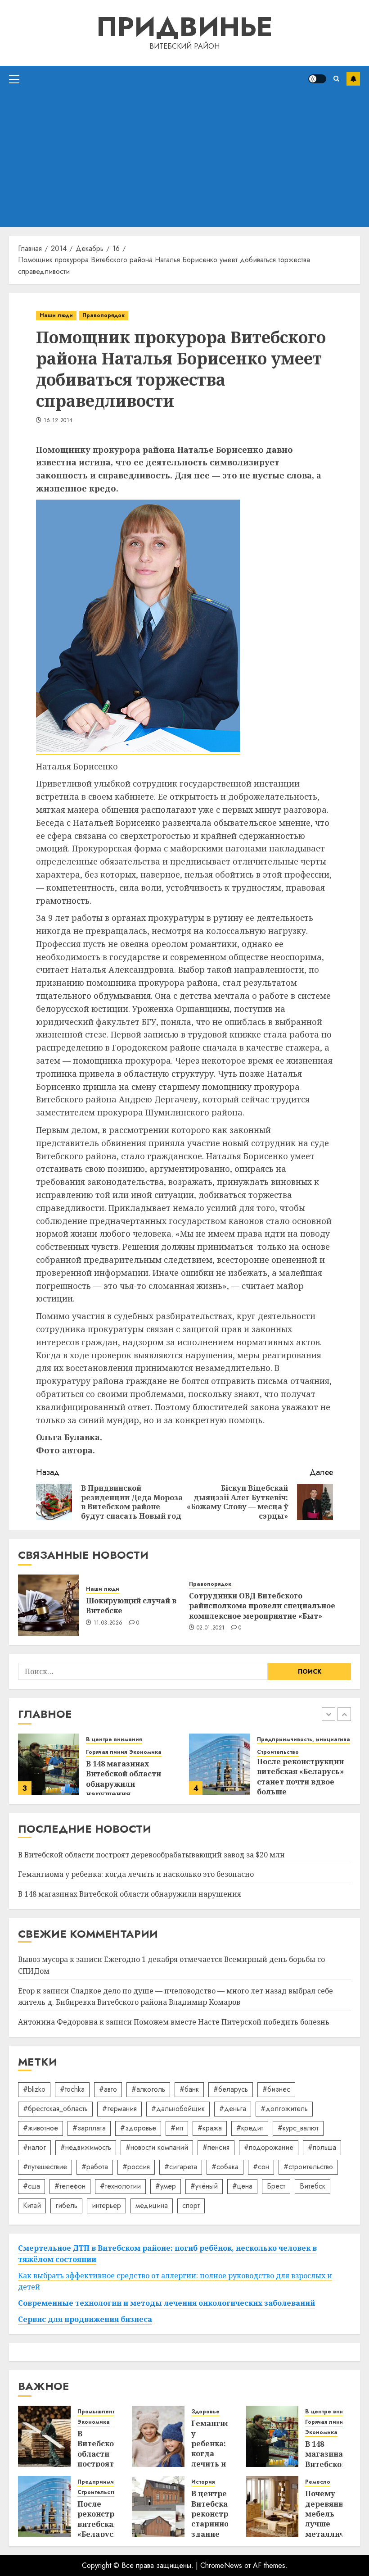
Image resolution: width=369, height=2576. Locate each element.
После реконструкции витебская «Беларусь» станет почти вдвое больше (300, 1777)
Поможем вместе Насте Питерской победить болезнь (232, 2022)
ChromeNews (221, 2565)
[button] (14, 79)
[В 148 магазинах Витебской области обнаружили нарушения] (49, 1764)
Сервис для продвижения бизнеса (85, 2319)
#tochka (72, 2089)
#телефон (70, 2186)
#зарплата (89, 2128)
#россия (136, 2167)
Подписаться (353, 79)
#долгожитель (284, 2109)
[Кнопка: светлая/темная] (317, 79)
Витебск (313, 2186)
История (203, 2482)
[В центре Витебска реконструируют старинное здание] (158, 2507)
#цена (242, 2186)
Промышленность (103, 2412)
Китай (32, 2205)
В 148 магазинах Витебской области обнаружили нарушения (124, 1779)
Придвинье (184, 27)
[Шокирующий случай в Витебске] (49, 1605)
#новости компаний (157, 2147)
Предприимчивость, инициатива (304, 1740)
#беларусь (231, 2089)
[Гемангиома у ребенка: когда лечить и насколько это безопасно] (158, 2436)
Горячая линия (106, 1752)
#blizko (34, 2089)
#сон (261, 2167)
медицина (152, 2205)
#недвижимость (86, 2147)
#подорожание (269, 2147)
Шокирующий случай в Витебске (131, 1606)
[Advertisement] (184, 159)
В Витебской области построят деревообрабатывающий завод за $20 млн (151, 1855)
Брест (276, 2186)
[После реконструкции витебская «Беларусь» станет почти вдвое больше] (220, 1764)
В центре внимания (114, 1740)
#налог (34, 2147)
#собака (225, 2167)
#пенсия (216, 2147)
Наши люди (56, 315)
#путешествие (45, 2167)
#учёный (204, 2186)
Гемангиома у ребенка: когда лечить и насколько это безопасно (136, 1874)
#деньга (233, 2109)
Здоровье (205, 2412)
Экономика (145, 1752)
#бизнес (276, 2089)
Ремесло (318, 2482)
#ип (177, 2128)
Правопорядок (103, 315)
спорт (191, 2205)
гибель (66, 2205)
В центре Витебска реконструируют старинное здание (225, 2514)
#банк (189, 2089)
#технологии (120, 2186)
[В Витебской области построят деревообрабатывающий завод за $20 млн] (44, 2436)
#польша (322, 2147)
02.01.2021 (211, 1628)
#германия (119, 2109)
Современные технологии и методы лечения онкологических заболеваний (166, 2303)
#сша (31, 2186)
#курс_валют (298, 2128)
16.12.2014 (58, 421)
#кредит (250, 2128)
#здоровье (138, 2128)
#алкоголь (148, 2089)
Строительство (278, 1752)
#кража (210, 2128)
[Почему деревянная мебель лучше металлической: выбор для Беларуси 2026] (272, 2507)
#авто (108, 2089)
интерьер (106, 2205)
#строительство (308, 2167)
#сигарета (181, 2167)
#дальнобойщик (178, 2109)
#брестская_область (55, 2109)
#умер (166, 2186)
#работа (95, 2167)
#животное (40, 2128)
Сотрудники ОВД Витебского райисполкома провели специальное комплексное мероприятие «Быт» (262, 1606)
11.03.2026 (108, 1623)
